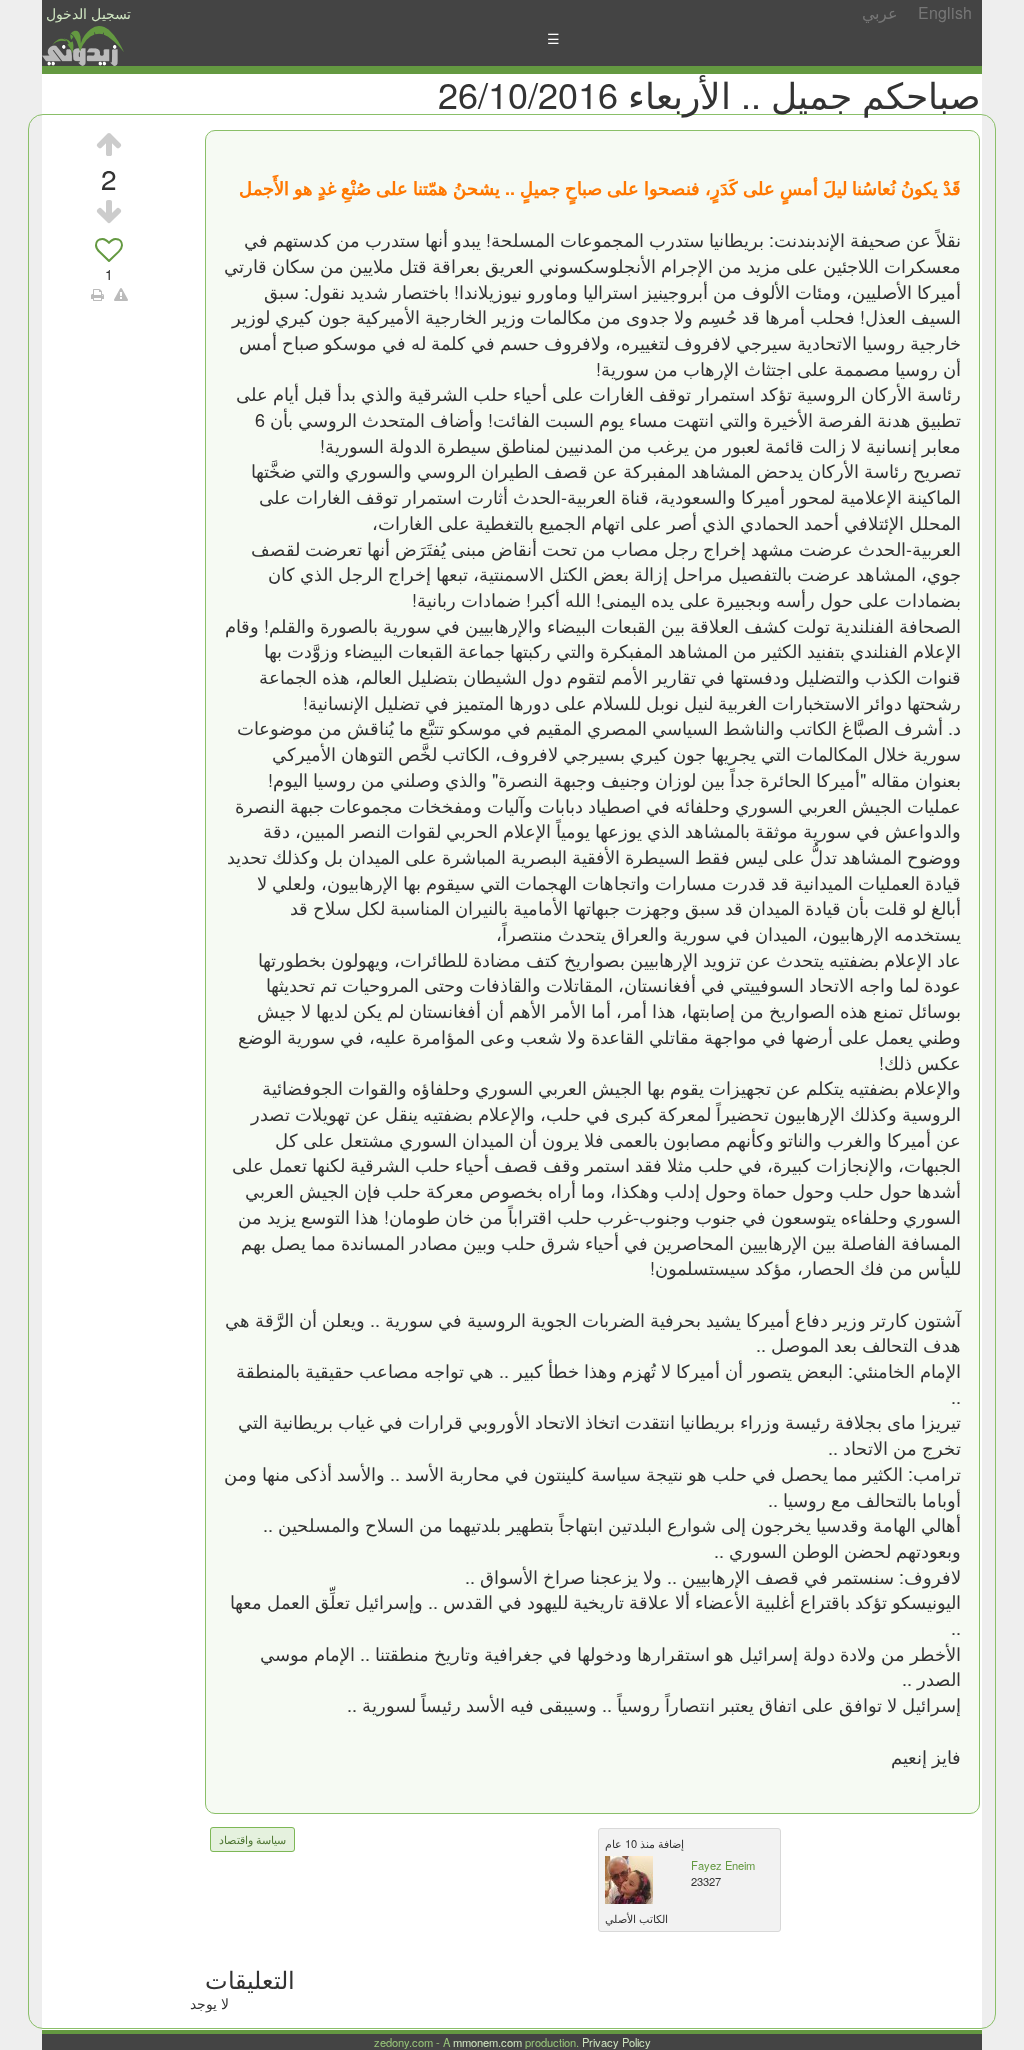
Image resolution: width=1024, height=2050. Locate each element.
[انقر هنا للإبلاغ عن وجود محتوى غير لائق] (121, 294)
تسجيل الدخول (88, 13)
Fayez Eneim (723, 1865)
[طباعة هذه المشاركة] (97, 294)
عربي (880, 12)
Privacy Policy (616, 2042)
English (945, 12)
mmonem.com (487, 2042)
